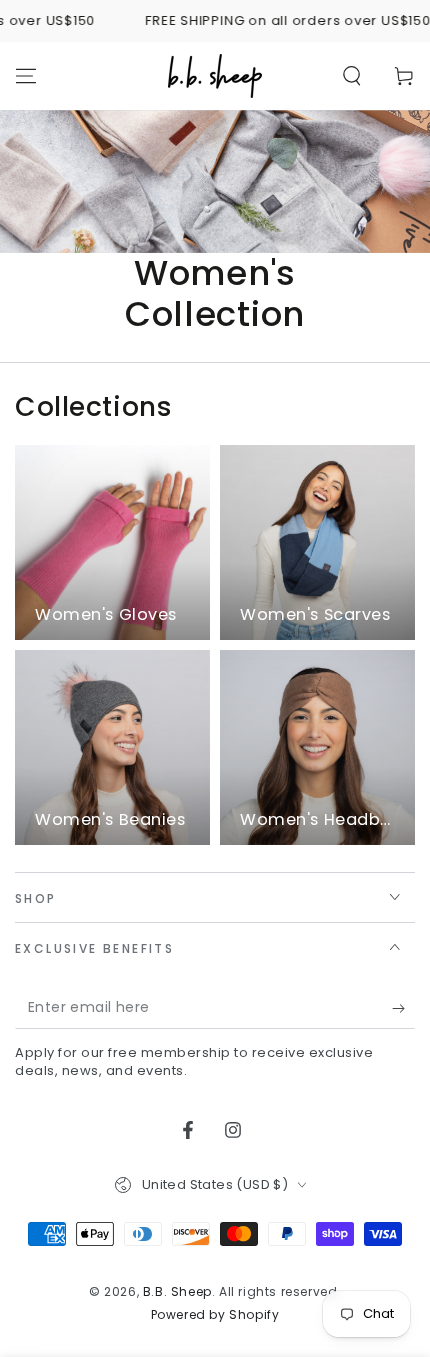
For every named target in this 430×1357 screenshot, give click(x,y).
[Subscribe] (403, 1009)
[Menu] (26, 76)
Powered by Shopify (215, 1315)
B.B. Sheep (177, 1291)
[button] (352, 76)
